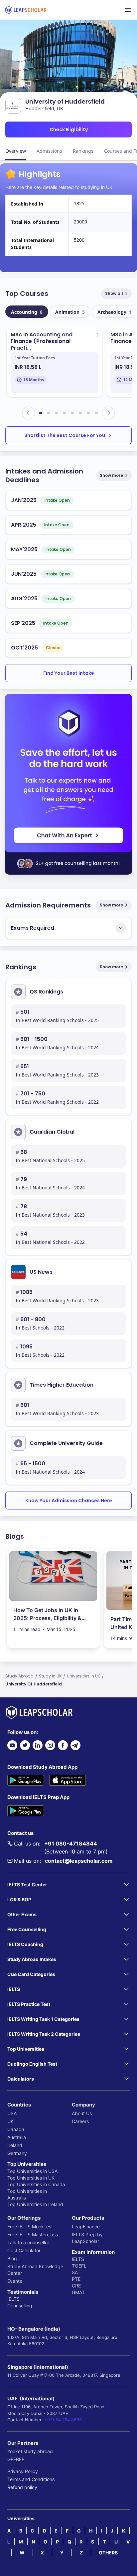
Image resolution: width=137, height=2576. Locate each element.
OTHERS (108, 2553)
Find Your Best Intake (69, 673)
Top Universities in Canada (36, 2184)
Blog (12, 2258)
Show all (114, 293)
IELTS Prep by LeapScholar (87, 2238)
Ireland (15, 2145)
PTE (76, 2279)
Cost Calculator (24, 2250)
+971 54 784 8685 (63, 2420)
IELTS (13, 2299)
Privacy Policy (23, 2471)
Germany (17, 2153)
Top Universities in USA (32, 2171)
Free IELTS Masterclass (33, 2234)
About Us (82, 2113)
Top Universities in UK (31, 2178)
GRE (76, 2286)
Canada (16, 2129)
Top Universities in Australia (27, 2194)
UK (10, 2121)
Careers (80, 2121)
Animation (70, 312)
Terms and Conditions (31, 2479)
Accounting (27, 312)
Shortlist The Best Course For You (65, 435)
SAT (76, 2272)
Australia (17, 2137)
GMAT (78, 2292)
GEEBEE (16, 2459)
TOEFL (79, 2266)
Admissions (49, 151)
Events (15, 2281)
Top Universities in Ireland (35, 2204)
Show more (111, 475)
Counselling (20, 2306)
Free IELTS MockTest (30, 2227)
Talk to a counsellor (28, 2242)
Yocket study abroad (30, 2451)
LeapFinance (86, 2227)
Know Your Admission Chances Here (69, 1501)
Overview (16, 151)
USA (12, 2113)
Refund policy (22, 2487)
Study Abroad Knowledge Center (35, 2270)
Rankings (83, 151)
